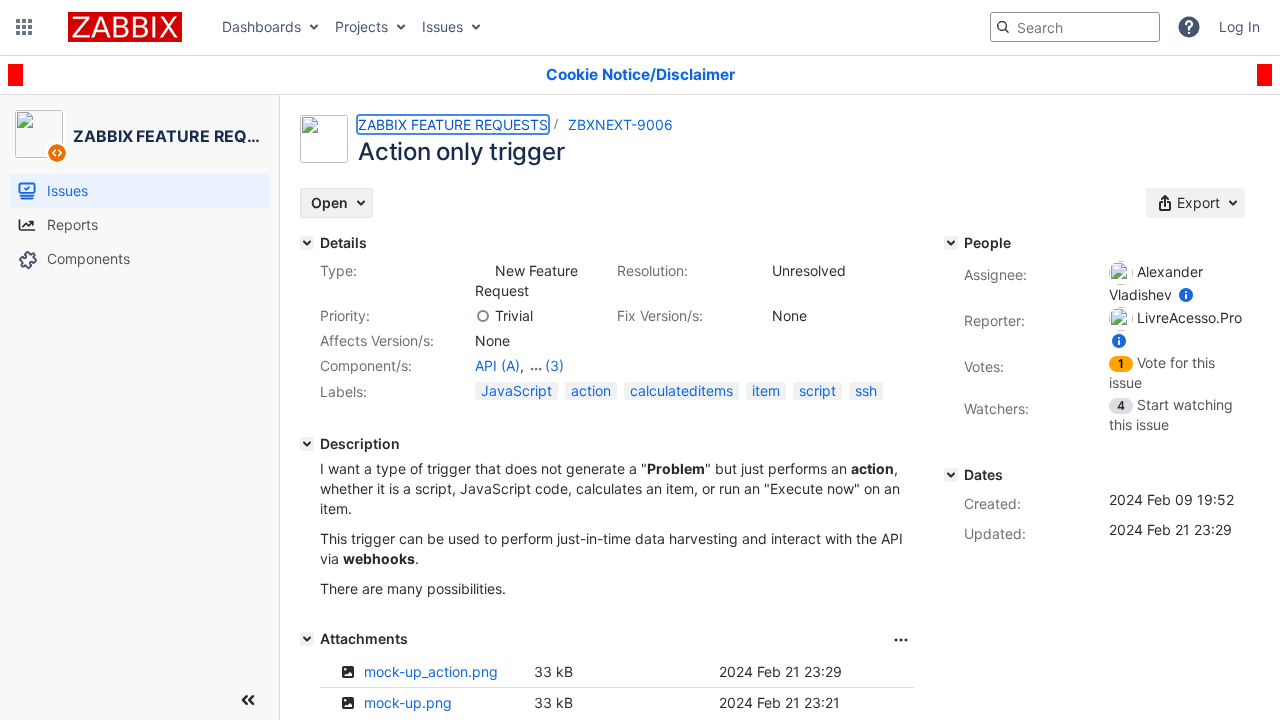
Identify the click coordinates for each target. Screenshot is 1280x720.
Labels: (343, 391)
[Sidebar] (248, 700)
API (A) (497, 365)
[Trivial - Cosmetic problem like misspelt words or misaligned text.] (483, 316)
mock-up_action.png (431, 671)
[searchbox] (1075, 27)
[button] (24, 27)
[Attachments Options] (901, 640)
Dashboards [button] (261, 26)
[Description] (307, 444)
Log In (1239, 26)
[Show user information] (1186, 294)
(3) (554, 365)
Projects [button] (361, 26)
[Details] (307, 243)
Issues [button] (442, 26)
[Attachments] (307, 639)
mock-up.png (408, 702)
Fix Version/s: (660, 315)
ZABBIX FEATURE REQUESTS (453, 124)
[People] (951, 243)
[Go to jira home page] (125, 27)
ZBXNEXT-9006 (620, 124)
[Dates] (951, 475)
